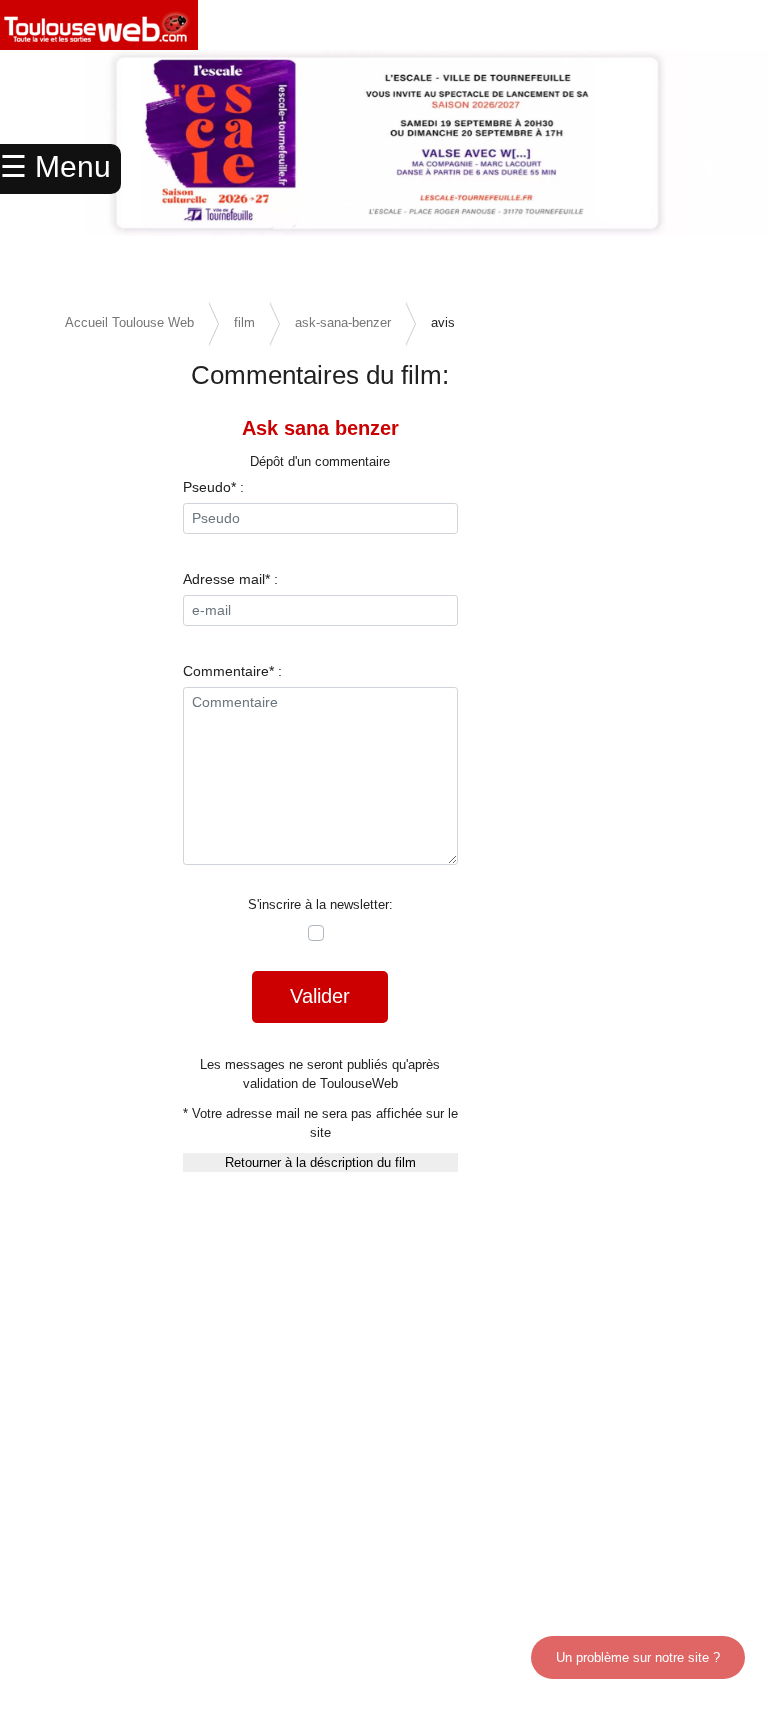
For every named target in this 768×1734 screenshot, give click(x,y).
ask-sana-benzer (343, 322)
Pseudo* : (213, 487)
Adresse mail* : (230, 579)
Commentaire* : (232, 671)
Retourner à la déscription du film (320, 1162)
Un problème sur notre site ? (638, 1657)
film (244, 322)
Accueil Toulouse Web (129, 322)
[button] (710, 170)
